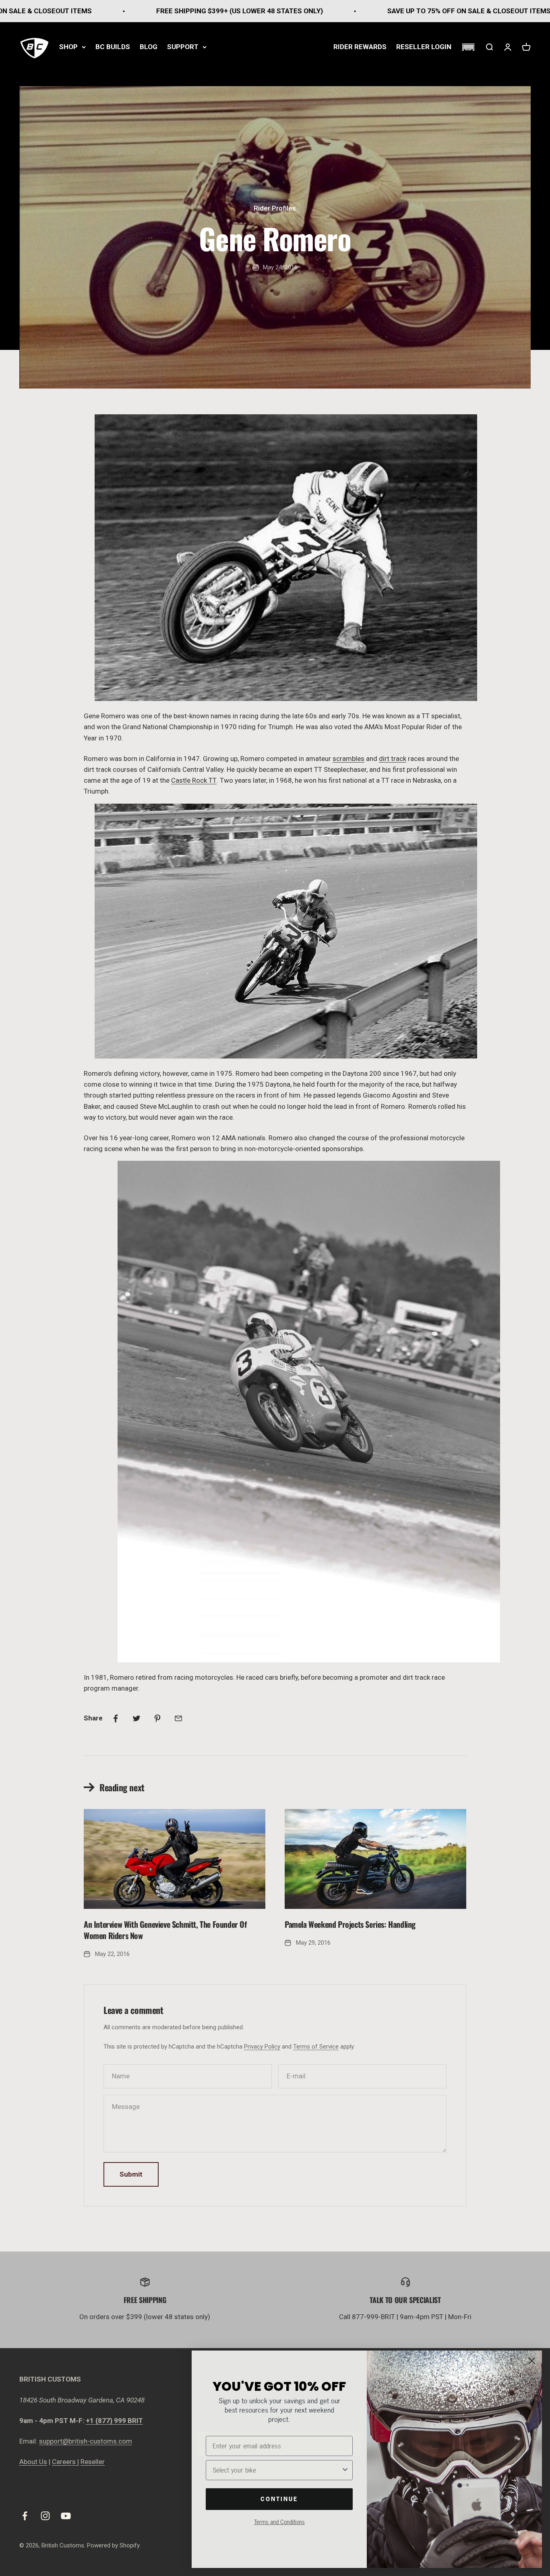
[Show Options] (345, 2470)
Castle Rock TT (194, 780)
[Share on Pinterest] (157, 1718)
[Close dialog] (532, 2361)
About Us (33, 2462)
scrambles (348, 759)
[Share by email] (178, 1718)
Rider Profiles (275, 208)
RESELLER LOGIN (424, 47)
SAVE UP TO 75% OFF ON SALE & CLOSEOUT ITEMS (345, 11)
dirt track (393, 759)
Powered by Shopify (113, 2545)
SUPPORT (183, 47)
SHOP (68, 47)
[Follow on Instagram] (45, 2516)
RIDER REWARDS (360, 47)
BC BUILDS (113, 47)
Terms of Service (316, 2047)
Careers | (65, 2462)
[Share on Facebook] (116, 1718)
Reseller (93, 2462)
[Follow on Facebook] (25, 2516)
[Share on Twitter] (136, 1718)
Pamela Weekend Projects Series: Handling (350, 1924)
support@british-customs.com (86, 2441)
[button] (468, 47)
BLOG (149, 47)
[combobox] (277, 2470)
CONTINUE (279, 2499)
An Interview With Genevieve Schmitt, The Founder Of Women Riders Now (165, 1930)
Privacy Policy (262, 2047)
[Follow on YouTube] (66, 2516)
